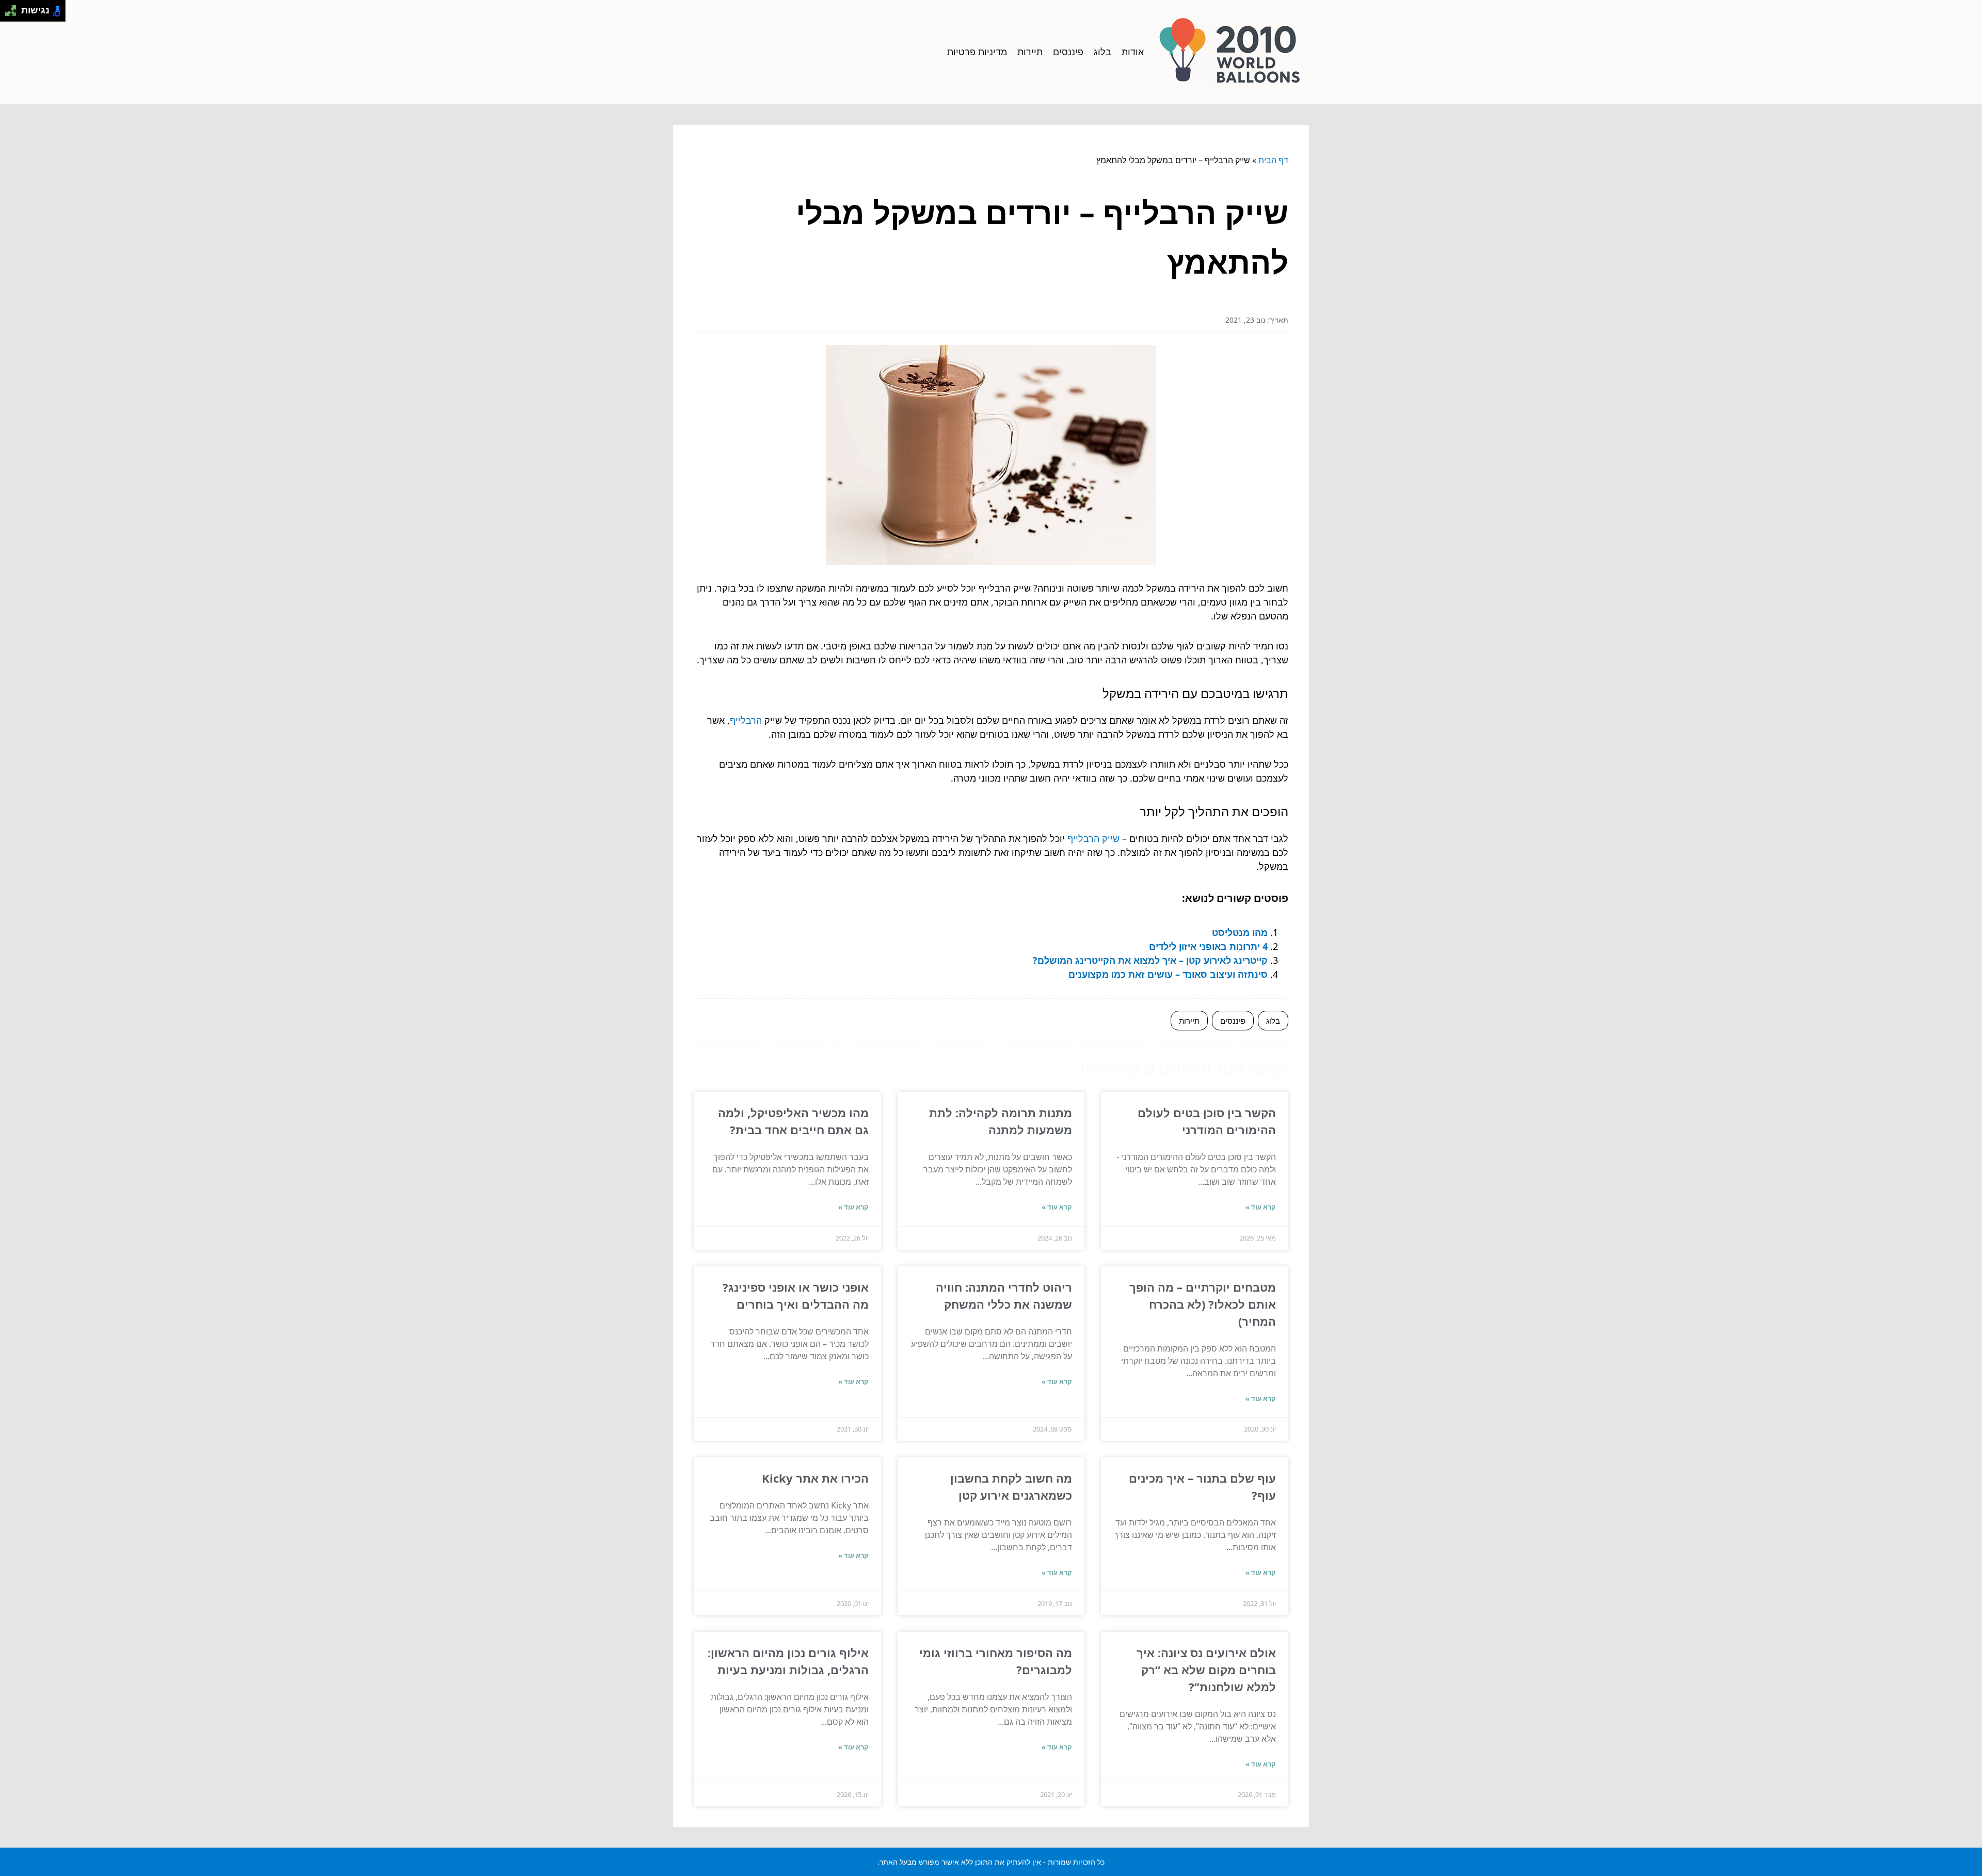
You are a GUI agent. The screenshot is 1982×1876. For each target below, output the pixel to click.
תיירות (1030, 52)
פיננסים (1068, 52)
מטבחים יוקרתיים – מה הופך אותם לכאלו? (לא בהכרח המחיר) (1203, 1304)
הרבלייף (746, 720)
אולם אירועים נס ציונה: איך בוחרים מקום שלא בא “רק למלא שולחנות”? (1206, 1670)
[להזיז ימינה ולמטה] (14, 14)
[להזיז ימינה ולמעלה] (14, 8)
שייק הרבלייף (1093, 838)
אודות (1133, 52)
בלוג (1102, 52)
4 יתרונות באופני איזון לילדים (1208, 946)
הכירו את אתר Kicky (815, 1478)
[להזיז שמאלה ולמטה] (8, 14)
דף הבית (1273, 160)
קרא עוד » (1261, 1207)
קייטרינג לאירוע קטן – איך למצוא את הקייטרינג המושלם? (1150, 960)
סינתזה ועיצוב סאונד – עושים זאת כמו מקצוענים (1168, 974)
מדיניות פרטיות (977, 52)
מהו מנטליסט (1240, 932)
